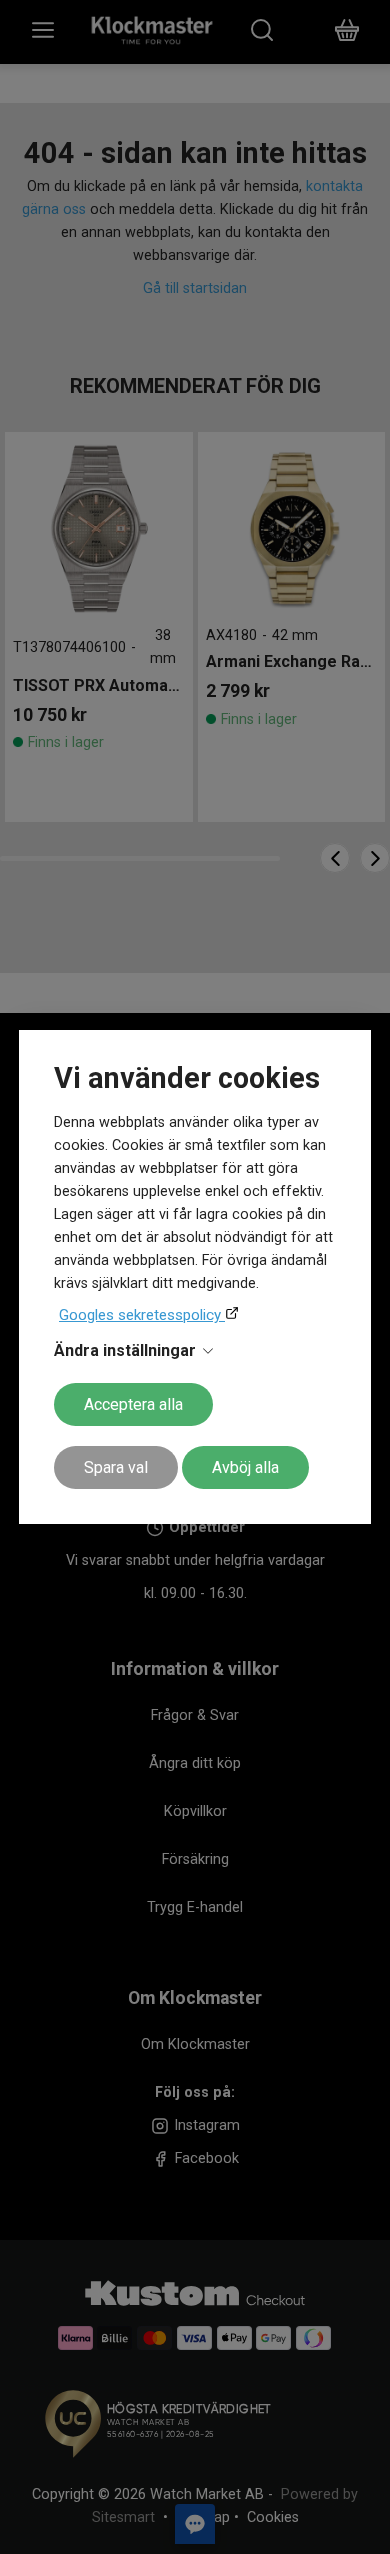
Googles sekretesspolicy (142, 1315)
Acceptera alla (133, 1404)
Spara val (116, 1467)
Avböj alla (245, 1467)
